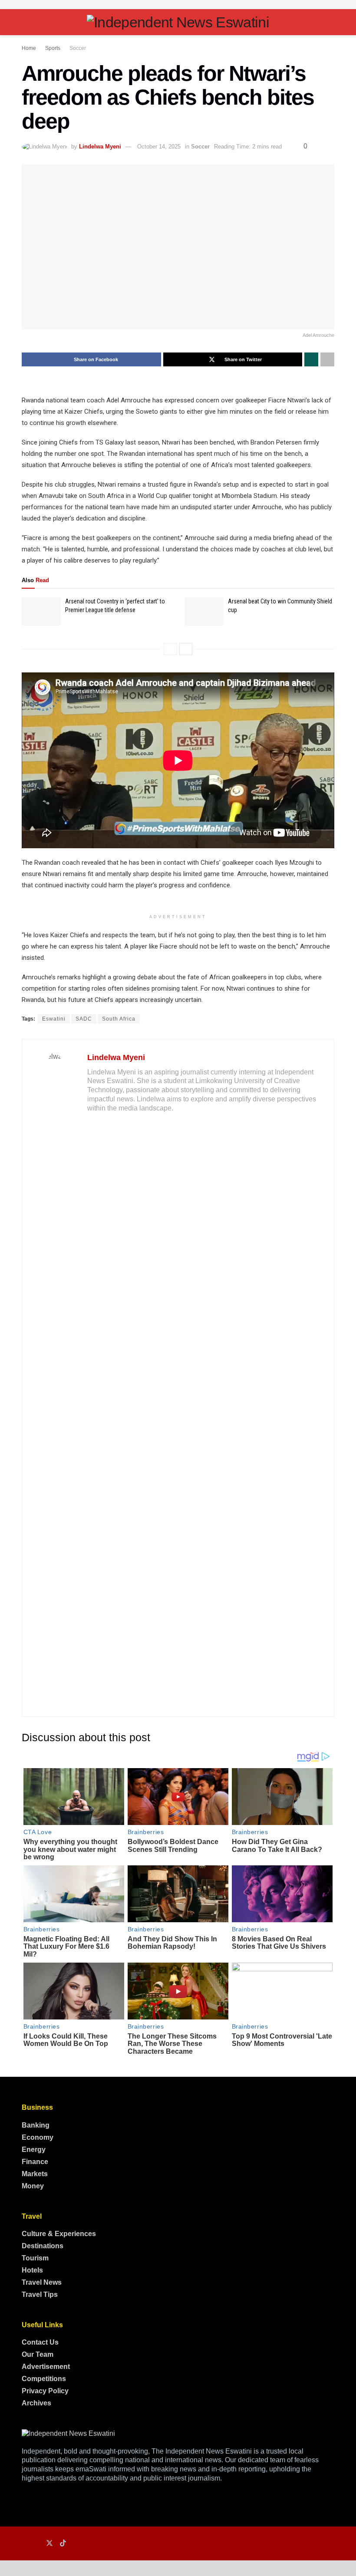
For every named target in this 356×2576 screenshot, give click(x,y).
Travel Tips (40, 2294)
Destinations (43, 2246)
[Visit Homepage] (178, 22)
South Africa (119, 1019)
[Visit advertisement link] (178, 5)
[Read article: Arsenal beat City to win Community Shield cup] (204, 611)
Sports (53, 48)
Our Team (38, 2354)
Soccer (78, 48)
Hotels (32, 2270)
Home (29, 48)
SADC (84, 1019)
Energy (34, 2149)
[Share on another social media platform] (327, 359)
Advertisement (46, 2367)
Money (33, 2186)
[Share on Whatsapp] (311, 359)
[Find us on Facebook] (24, 2544)
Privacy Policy (45, 2391)
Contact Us (40, 2342)
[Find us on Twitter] (49, 2543)
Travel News (42, 2282)
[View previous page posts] (170, 649)
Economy (38, 2137)
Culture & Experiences (59, 2234)
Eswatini (54, 1019)
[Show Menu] (25, 22)
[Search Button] (331, 22)
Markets (35, 2174)
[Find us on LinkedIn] (36, 2544)
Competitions (44, 2379)
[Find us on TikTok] (63, 2543)
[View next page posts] (186, 649)
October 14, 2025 (159, 147)
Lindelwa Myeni (100, 147)
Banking (36, 2125)
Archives (36, 2403)
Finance (35, 2162)
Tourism (35, 2258)
